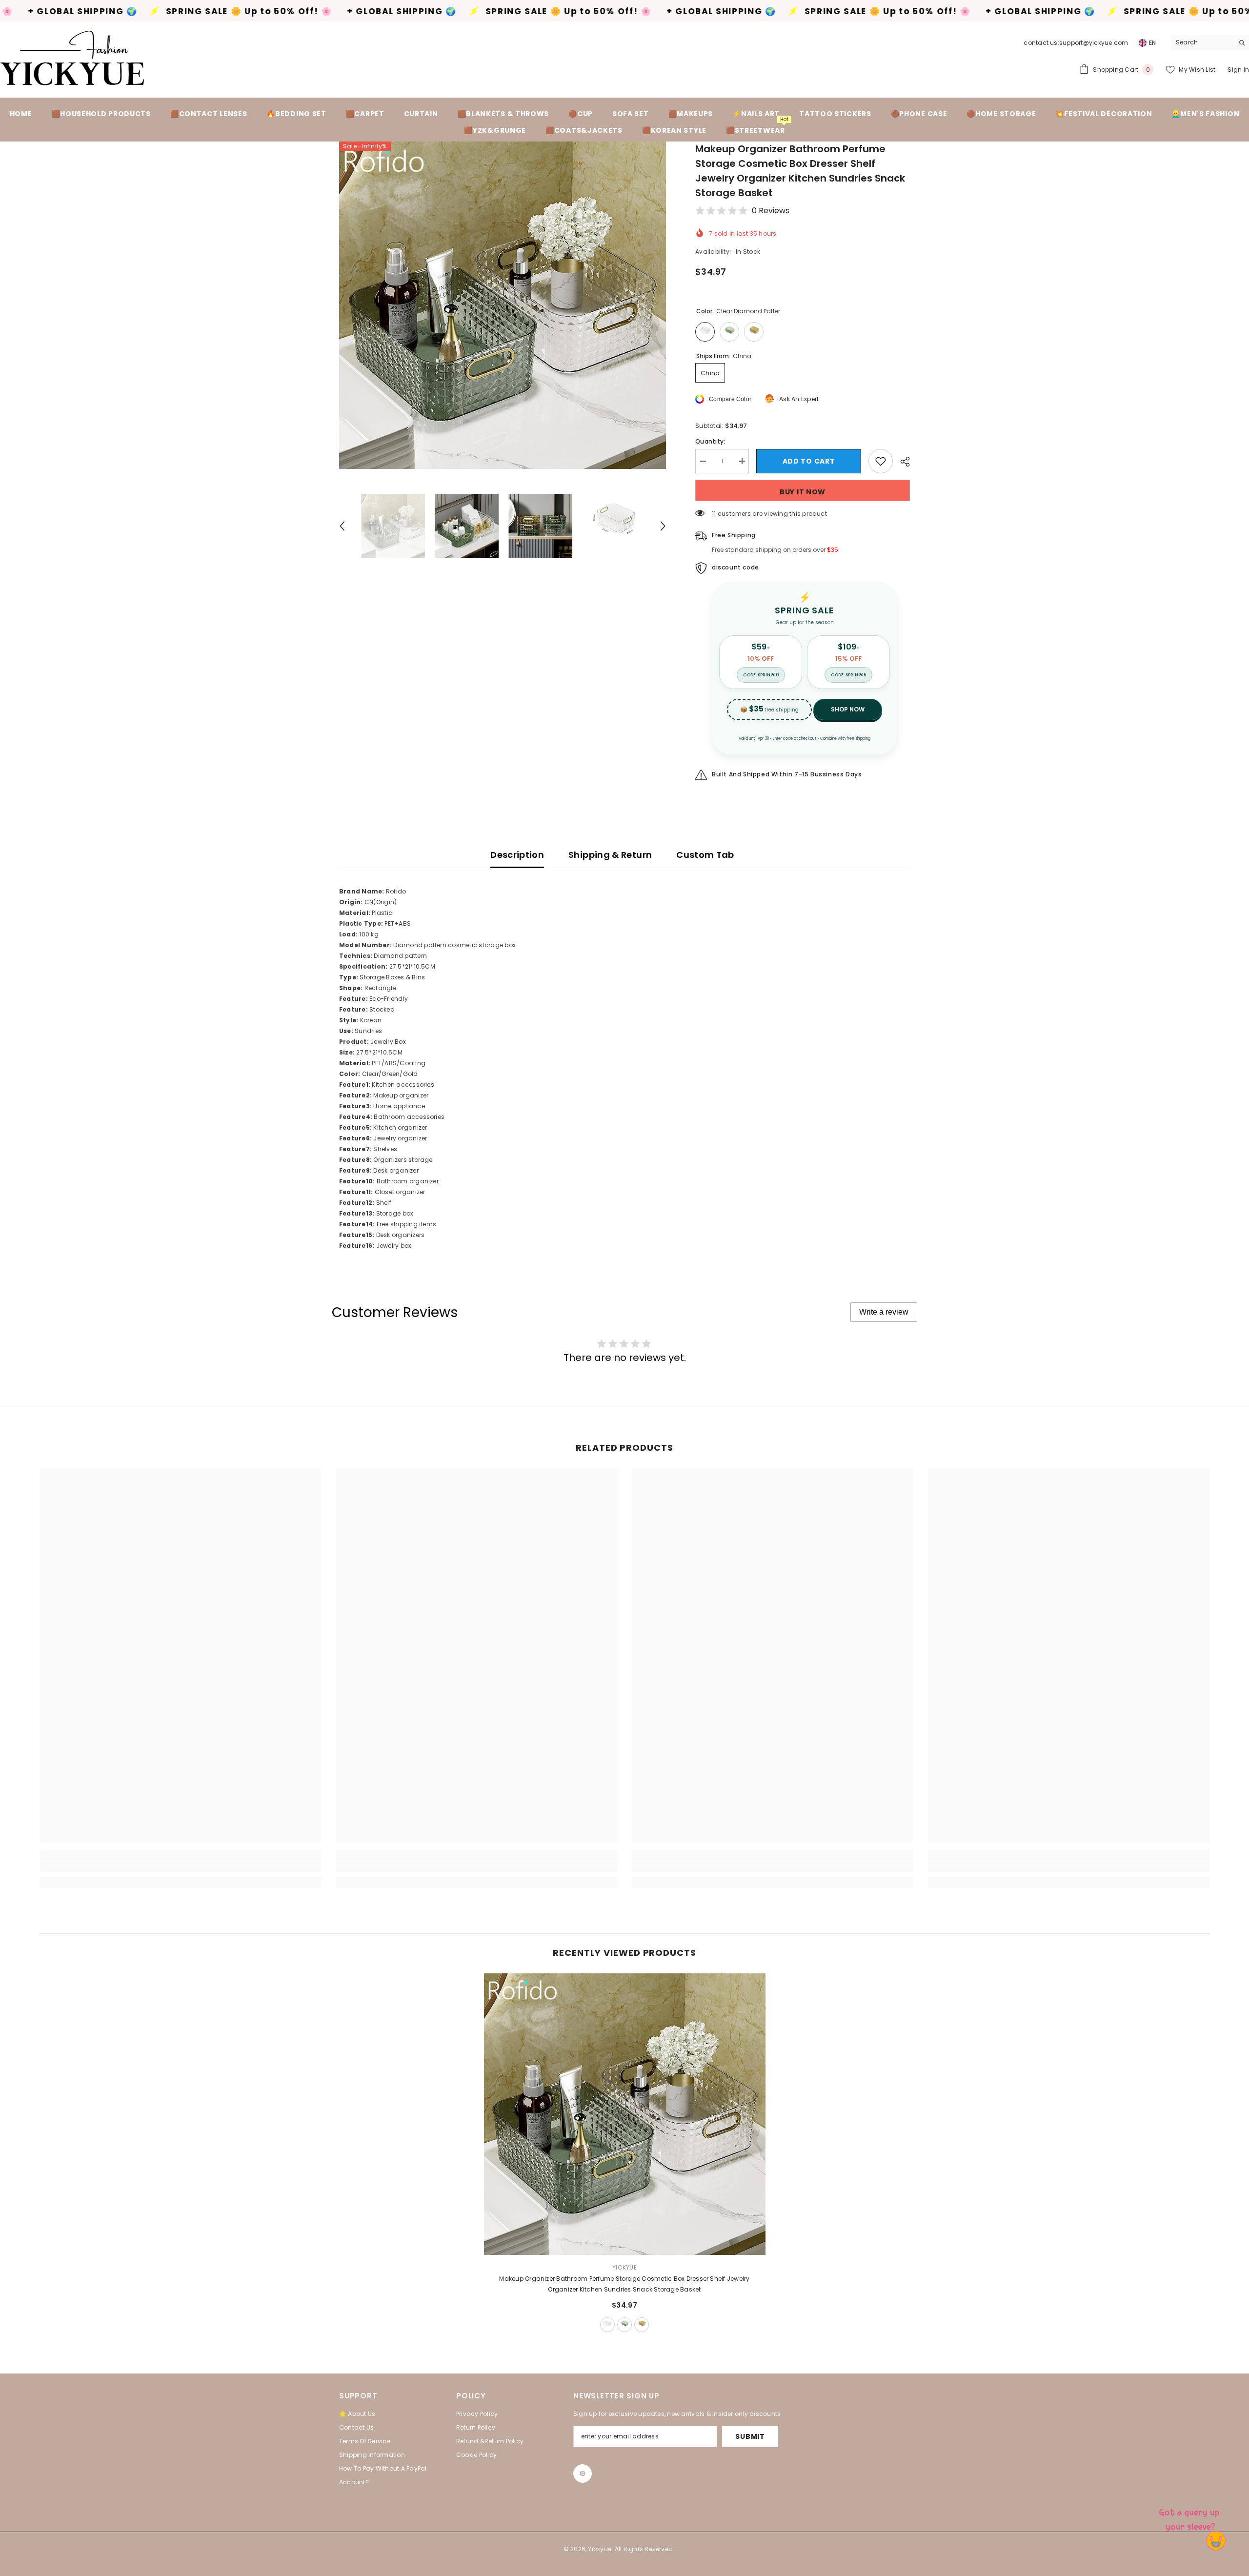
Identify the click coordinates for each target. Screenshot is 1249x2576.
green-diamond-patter (624, 2325)
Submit (750, 2436)
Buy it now (803, 492)
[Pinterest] (583, 2474)
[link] (180, 1866)
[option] (503, 305)
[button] (342, 526)
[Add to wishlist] (881, 461)
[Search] (1210, 43)
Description (517, 855)
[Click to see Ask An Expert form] (1190, 2517)
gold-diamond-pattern (642, 2325)
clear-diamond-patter (607, 2325)
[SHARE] (901, 462)
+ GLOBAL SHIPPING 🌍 (212, 11)
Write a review (884, 1312)
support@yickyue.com (1094, 43)
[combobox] (1202, 42)
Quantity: (710, 441)
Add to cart (809, 461)
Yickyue (624, 2267)
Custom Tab (705, 855)
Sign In (1238, 70)
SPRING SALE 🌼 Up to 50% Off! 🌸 (378, 11)
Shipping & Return (610, 855)
